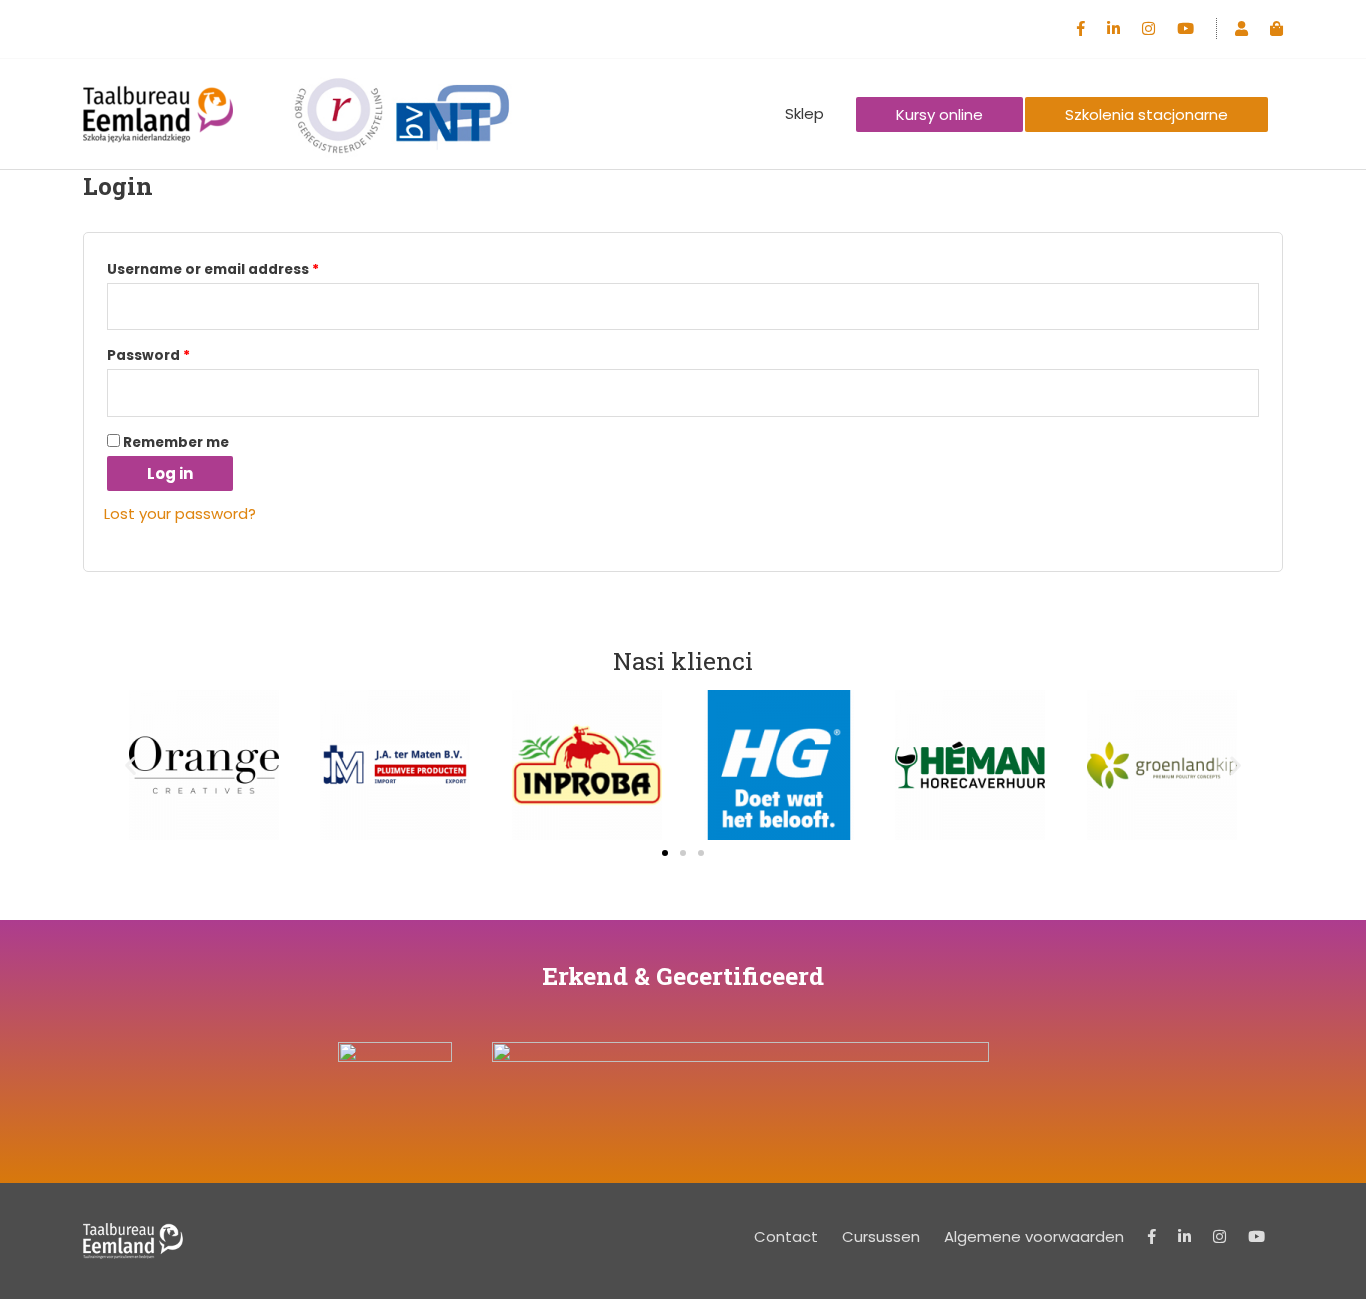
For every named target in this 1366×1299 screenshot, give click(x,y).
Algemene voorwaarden (1034, 1236)
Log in (170, 473)
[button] (130, 764)
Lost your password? (180, 513)
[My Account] (1241, 28)
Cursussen (881, 1236)
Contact (786, 1236)
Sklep (804, 113)
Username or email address (213, 269)
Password (148, 355)
